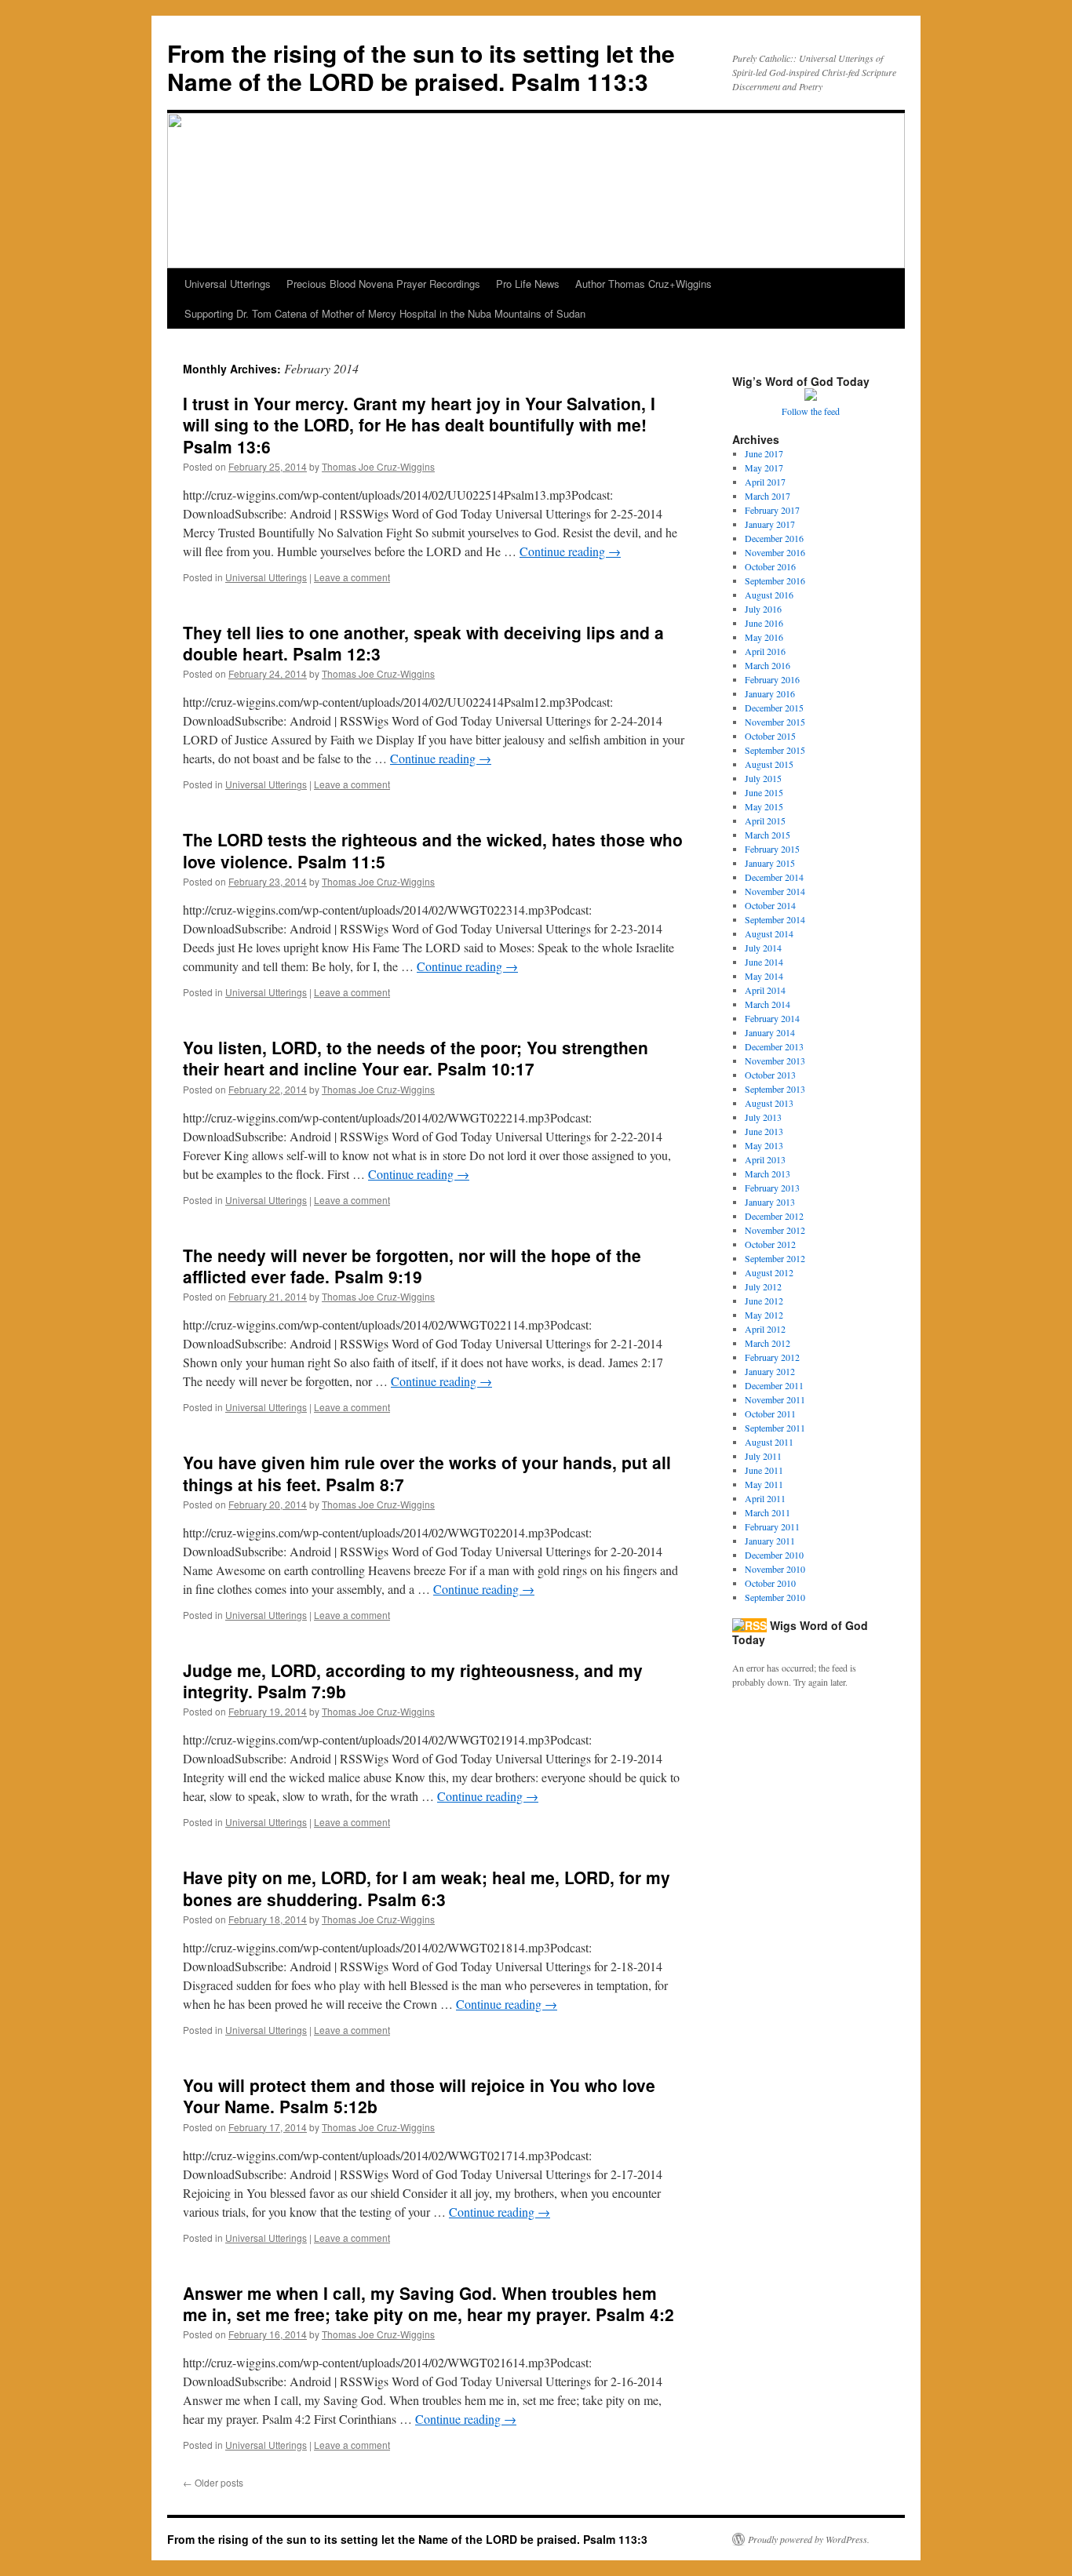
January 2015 (770, 863)
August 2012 (769, 1272)
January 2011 (770, 1541)
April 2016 (765, 651)
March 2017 (768, 496)
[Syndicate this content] (749, 1625)
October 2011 (770, 1414)
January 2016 (770, 693)
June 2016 (764, 623)
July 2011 (763, 1456)
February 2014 (772, 1018)
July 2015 (763, 778)
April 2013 (765, 1159)
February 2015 (772, 849)
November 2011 (775, 1399)
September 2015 (775, 750)
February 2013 (772, 1188)
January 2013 (770, 1202)
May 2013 (764, 1145)
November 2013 (775, 1061)
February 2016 (772, 679)
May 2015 (764, 806)
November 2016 (775, 552)
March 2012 (768, 1343)
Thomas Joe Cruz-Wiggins (378, 466)
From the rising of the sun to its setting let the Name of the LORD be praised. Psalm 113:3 (421, 67)
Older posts (213, 2482)
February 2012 (772, 1357)
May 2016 (764, 637)
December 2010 (774, 1555)
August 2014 (769, 933)
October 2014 (770, 905)
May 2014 (764, 976)
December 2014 (774, 877)
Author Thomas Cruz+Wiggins (644, 284)
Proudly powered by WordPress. (809, 2539)
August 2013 (769, 1103)
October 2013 (770, 1075)
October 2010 (770, 1583)
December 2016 (774, 538)
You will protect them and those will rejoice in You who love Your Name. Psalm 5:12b (419, 2096)
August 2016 (769, 595)
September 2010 (775, 1597)
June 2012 (764, 1301)
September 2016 (775, 580)
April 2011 (765, 1498)
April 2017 (765, 482)
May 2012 (764, 1315)
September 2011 (775, 1428)
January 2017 (770, 524)
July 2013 (763, 1117)
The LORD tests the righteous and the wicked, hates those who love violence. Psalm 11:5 (433, 850)
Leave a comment (352, 577)
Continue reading (570, 551)
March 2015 (768, 835)
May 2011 (764, 1484)
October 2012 (770, 1244)
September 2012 (775, 1258)
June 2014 (764, 962)
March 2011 (768, 1512)
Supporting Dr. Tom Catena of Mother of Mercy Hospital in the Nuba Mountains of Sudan (385, 313)
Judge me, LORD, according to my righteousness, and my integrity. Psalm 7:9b (413, 1681)
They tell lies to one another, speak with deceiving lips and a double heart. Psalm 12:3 (423, 643)
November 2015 (775, 722)
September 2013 (775, 1089)
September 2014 (775, 919)
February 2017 (772, 510)
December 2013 (774, 1046)
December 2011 (774, 1385)
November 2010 (775, 1569)
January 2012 (770, 1371)
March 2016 (768, 665)
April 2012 (765, 1329)
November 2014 (775, 891)
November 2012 (775, 1230)
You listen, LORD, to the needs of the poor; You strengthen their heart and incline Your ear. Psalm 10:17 (416, 1058)
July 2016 (763, 609)
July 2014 (763, 948)
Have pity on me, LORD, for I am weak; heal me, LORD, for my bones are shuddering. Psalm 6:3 (427, 1888)
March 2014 (768, 1004)
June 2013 (764, 1131)
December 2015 (774, 708)
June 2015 (764, 792)
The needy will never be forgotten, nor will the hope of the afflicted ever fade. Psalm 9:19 (412, 1266)
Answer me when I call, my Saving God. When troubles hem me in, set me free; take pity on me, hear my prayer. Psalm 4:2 (428, 2303)
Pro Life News (528, 284)
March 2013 (768, 1173)
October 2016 (770, 566)
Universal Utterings (228, 284)
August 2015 (769, 764)
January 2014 (770, 1032)
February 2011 (772, 1526)
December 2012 (774, 1216)
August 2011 (769, 1442)
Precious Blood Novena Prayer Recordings (383, 284)
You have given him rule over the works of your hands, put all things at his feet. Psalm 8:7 (427, 1473)
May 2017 (764, 468)
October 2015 (770, 736)
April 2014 (765, 990)
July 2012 (763, 1286)
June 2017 (764, 453)
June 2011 (764, 1470)
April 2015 (765, 820)
